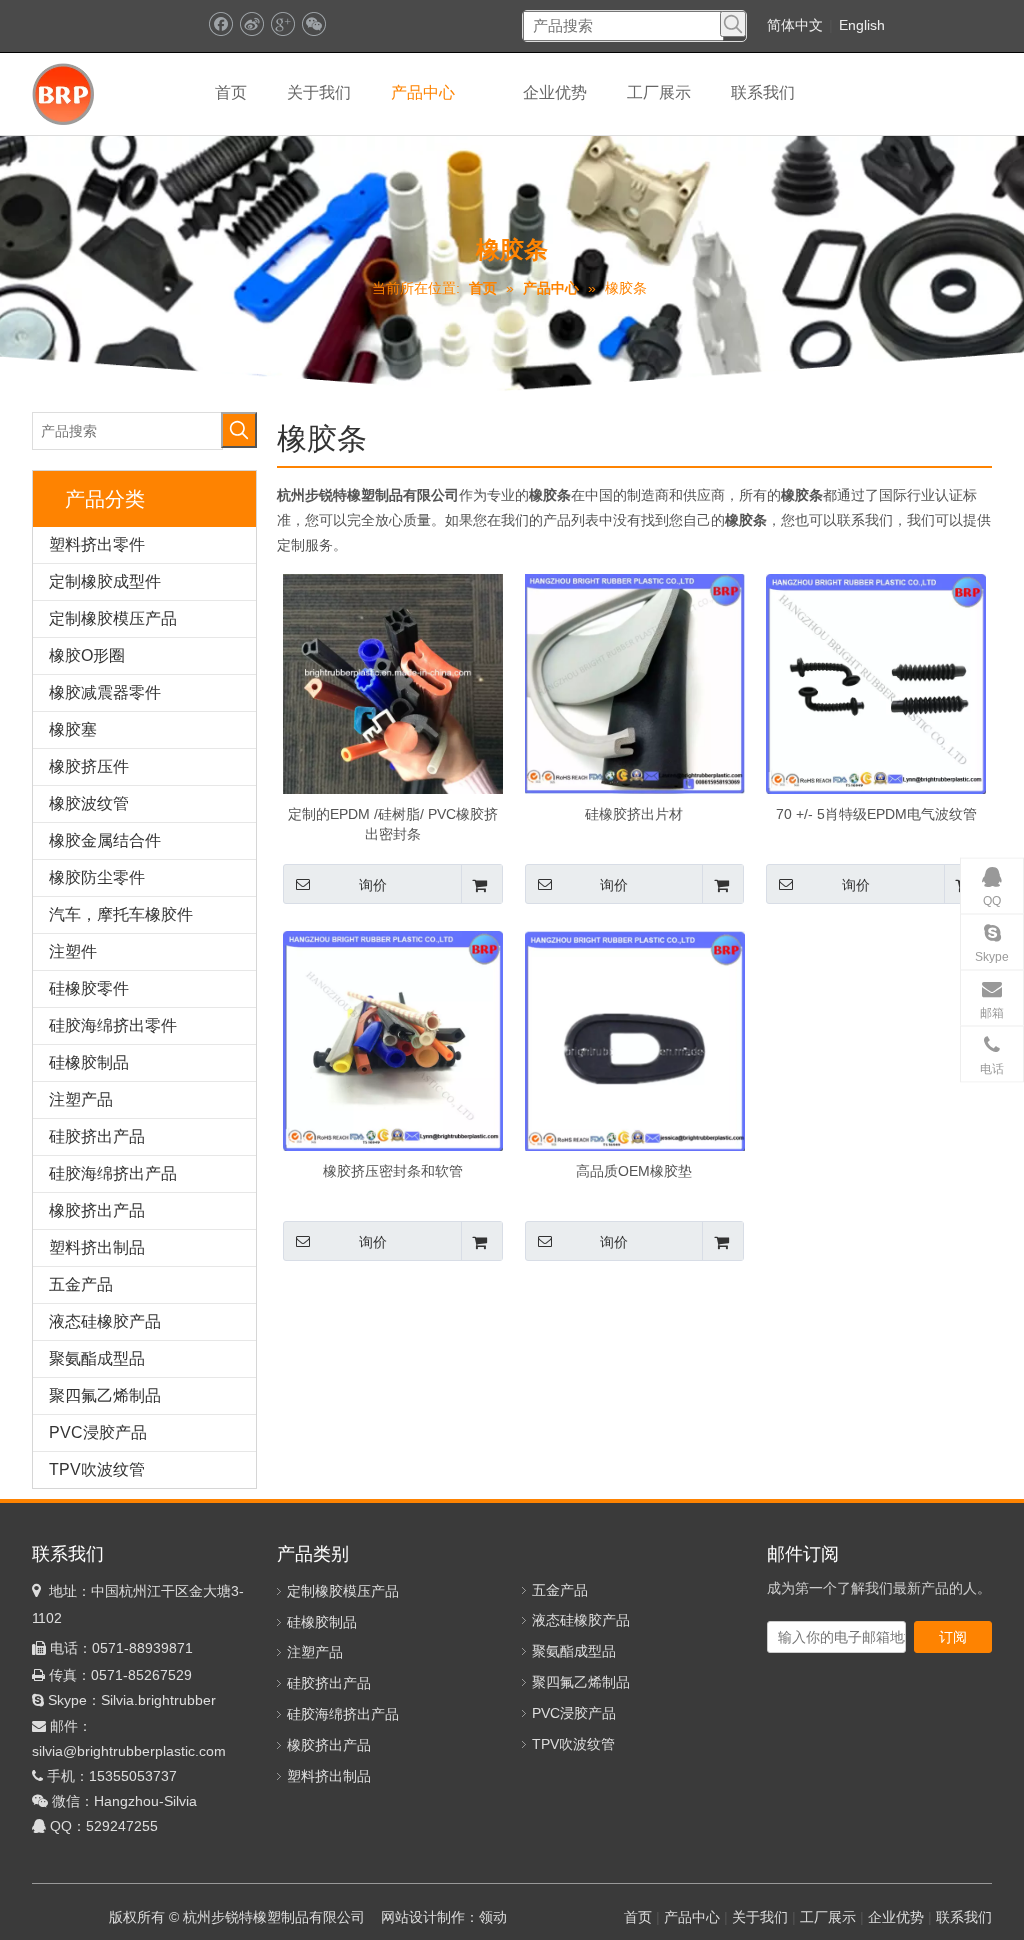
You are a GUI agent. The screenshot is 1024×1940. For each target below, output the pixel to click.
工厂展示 (828, 1917)
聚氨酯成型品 (97, 1358)
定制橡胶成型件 (105, 581)
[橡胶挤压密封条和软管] (393, 1040)
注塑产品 (81, 1099)
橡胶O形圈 (87, 655)
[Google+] (282, 24)
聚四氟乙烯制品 (105, 1395)
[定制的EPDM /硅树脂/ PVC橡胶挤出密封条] (393, 683)
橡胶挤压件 (89, 766)
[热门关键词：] (733, 24)
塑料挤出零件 (97, 544)
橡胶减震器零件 (105, 692)
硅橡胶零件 (89, 988)
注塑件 (73, 951)
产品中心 (692, 1917)
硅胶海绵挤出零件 (113, 1025)
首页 (638, 1917)
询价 (373, 885)
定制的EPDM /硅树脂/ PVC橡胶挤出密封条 (393, 824)
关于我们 (760, 1917)
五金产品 (81, 1284)
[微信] (313, 24)
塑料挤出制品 (97, 1247)
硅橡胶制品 (89, 1062)
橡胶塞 (73, 729)
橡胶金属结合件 (105, 840)
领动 (493, 1917)
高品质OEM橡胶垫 (634, 1171)
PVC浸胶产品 (98, 1432)
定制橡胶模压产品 (113, 618)
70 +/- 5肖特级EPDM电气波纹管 (876, 814)
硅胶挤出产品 (97, 1136)
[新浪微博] (251, 24)
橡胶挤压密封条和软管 (393, 1171)
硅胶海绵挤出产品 (113, 1173)
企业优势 (896, 1917)
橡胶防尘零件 (97, 877)
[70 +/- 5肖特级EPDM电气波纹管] (876, 683)
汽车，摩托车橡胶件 (121, 914)
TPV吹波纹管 (97, 1469)
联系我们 (964, 1917)
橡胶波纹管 (89, 803)
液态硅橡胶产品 (105, 1321)
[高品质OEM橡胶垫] (635, 1040)
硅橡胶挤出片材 (634, 814)
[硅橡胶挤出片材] (635, 683)
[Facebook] (220, 24)
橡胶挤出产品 (97, 1210)
